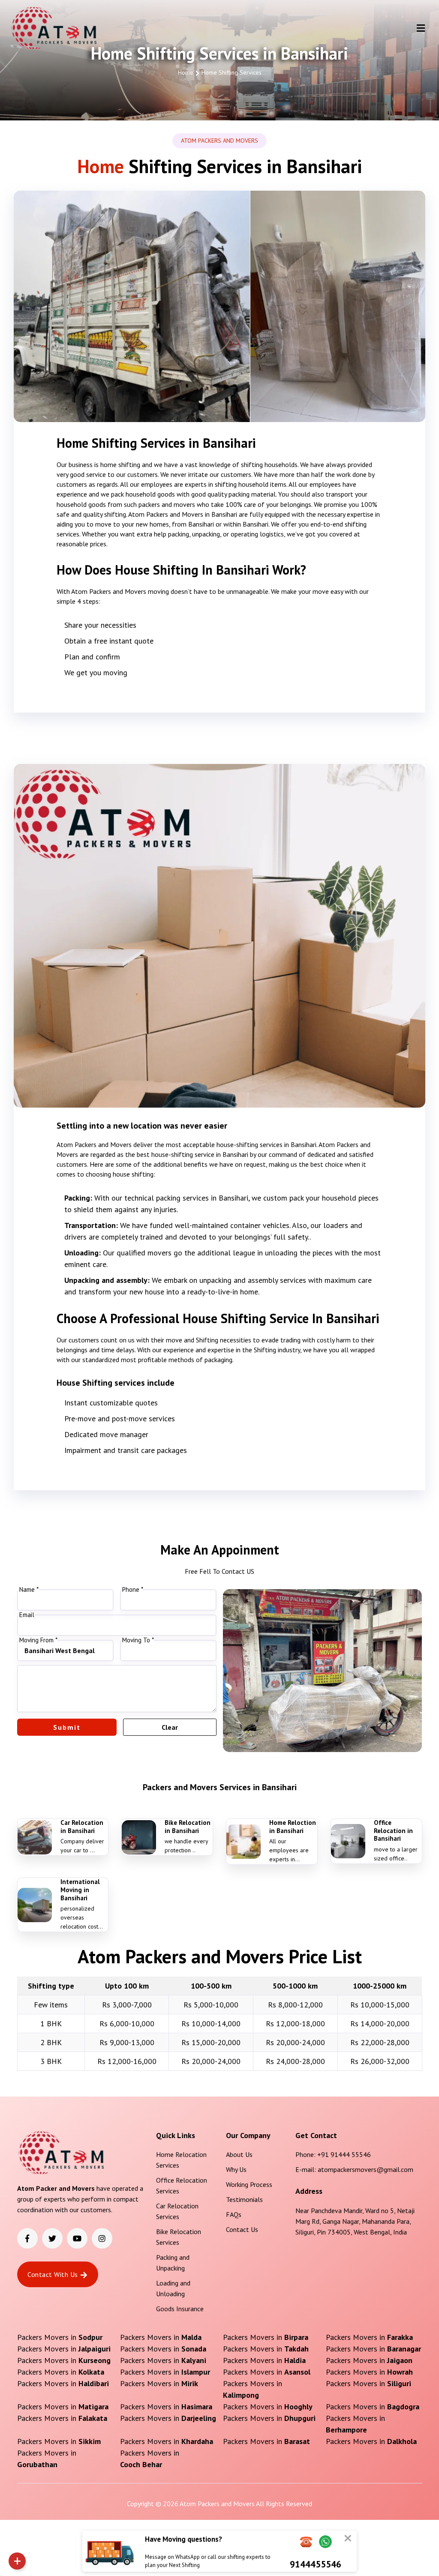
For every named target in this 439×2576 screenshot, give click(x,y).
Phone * (133, 1590)
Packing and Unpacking (173, 2263)
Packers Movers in (60, 2337)
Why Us (236, 2169)
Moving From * (38, 1640)
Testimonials (244, 2199)
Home (186, 72)
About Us (239, 2154)
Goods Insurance (180, 2309)
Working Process (249, 2184)
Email (27, 1615)
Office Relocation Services (182, 2185)
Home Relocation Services (181, 2160)
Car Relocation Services (177, 2211)
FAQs (234, 2214)
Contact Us (242, 2229)
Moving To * (138, 1640)
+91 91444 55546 (344, 2154)
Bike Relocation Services (179, 2237)
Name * (29, 1590)
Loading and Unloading (173, 2288)
